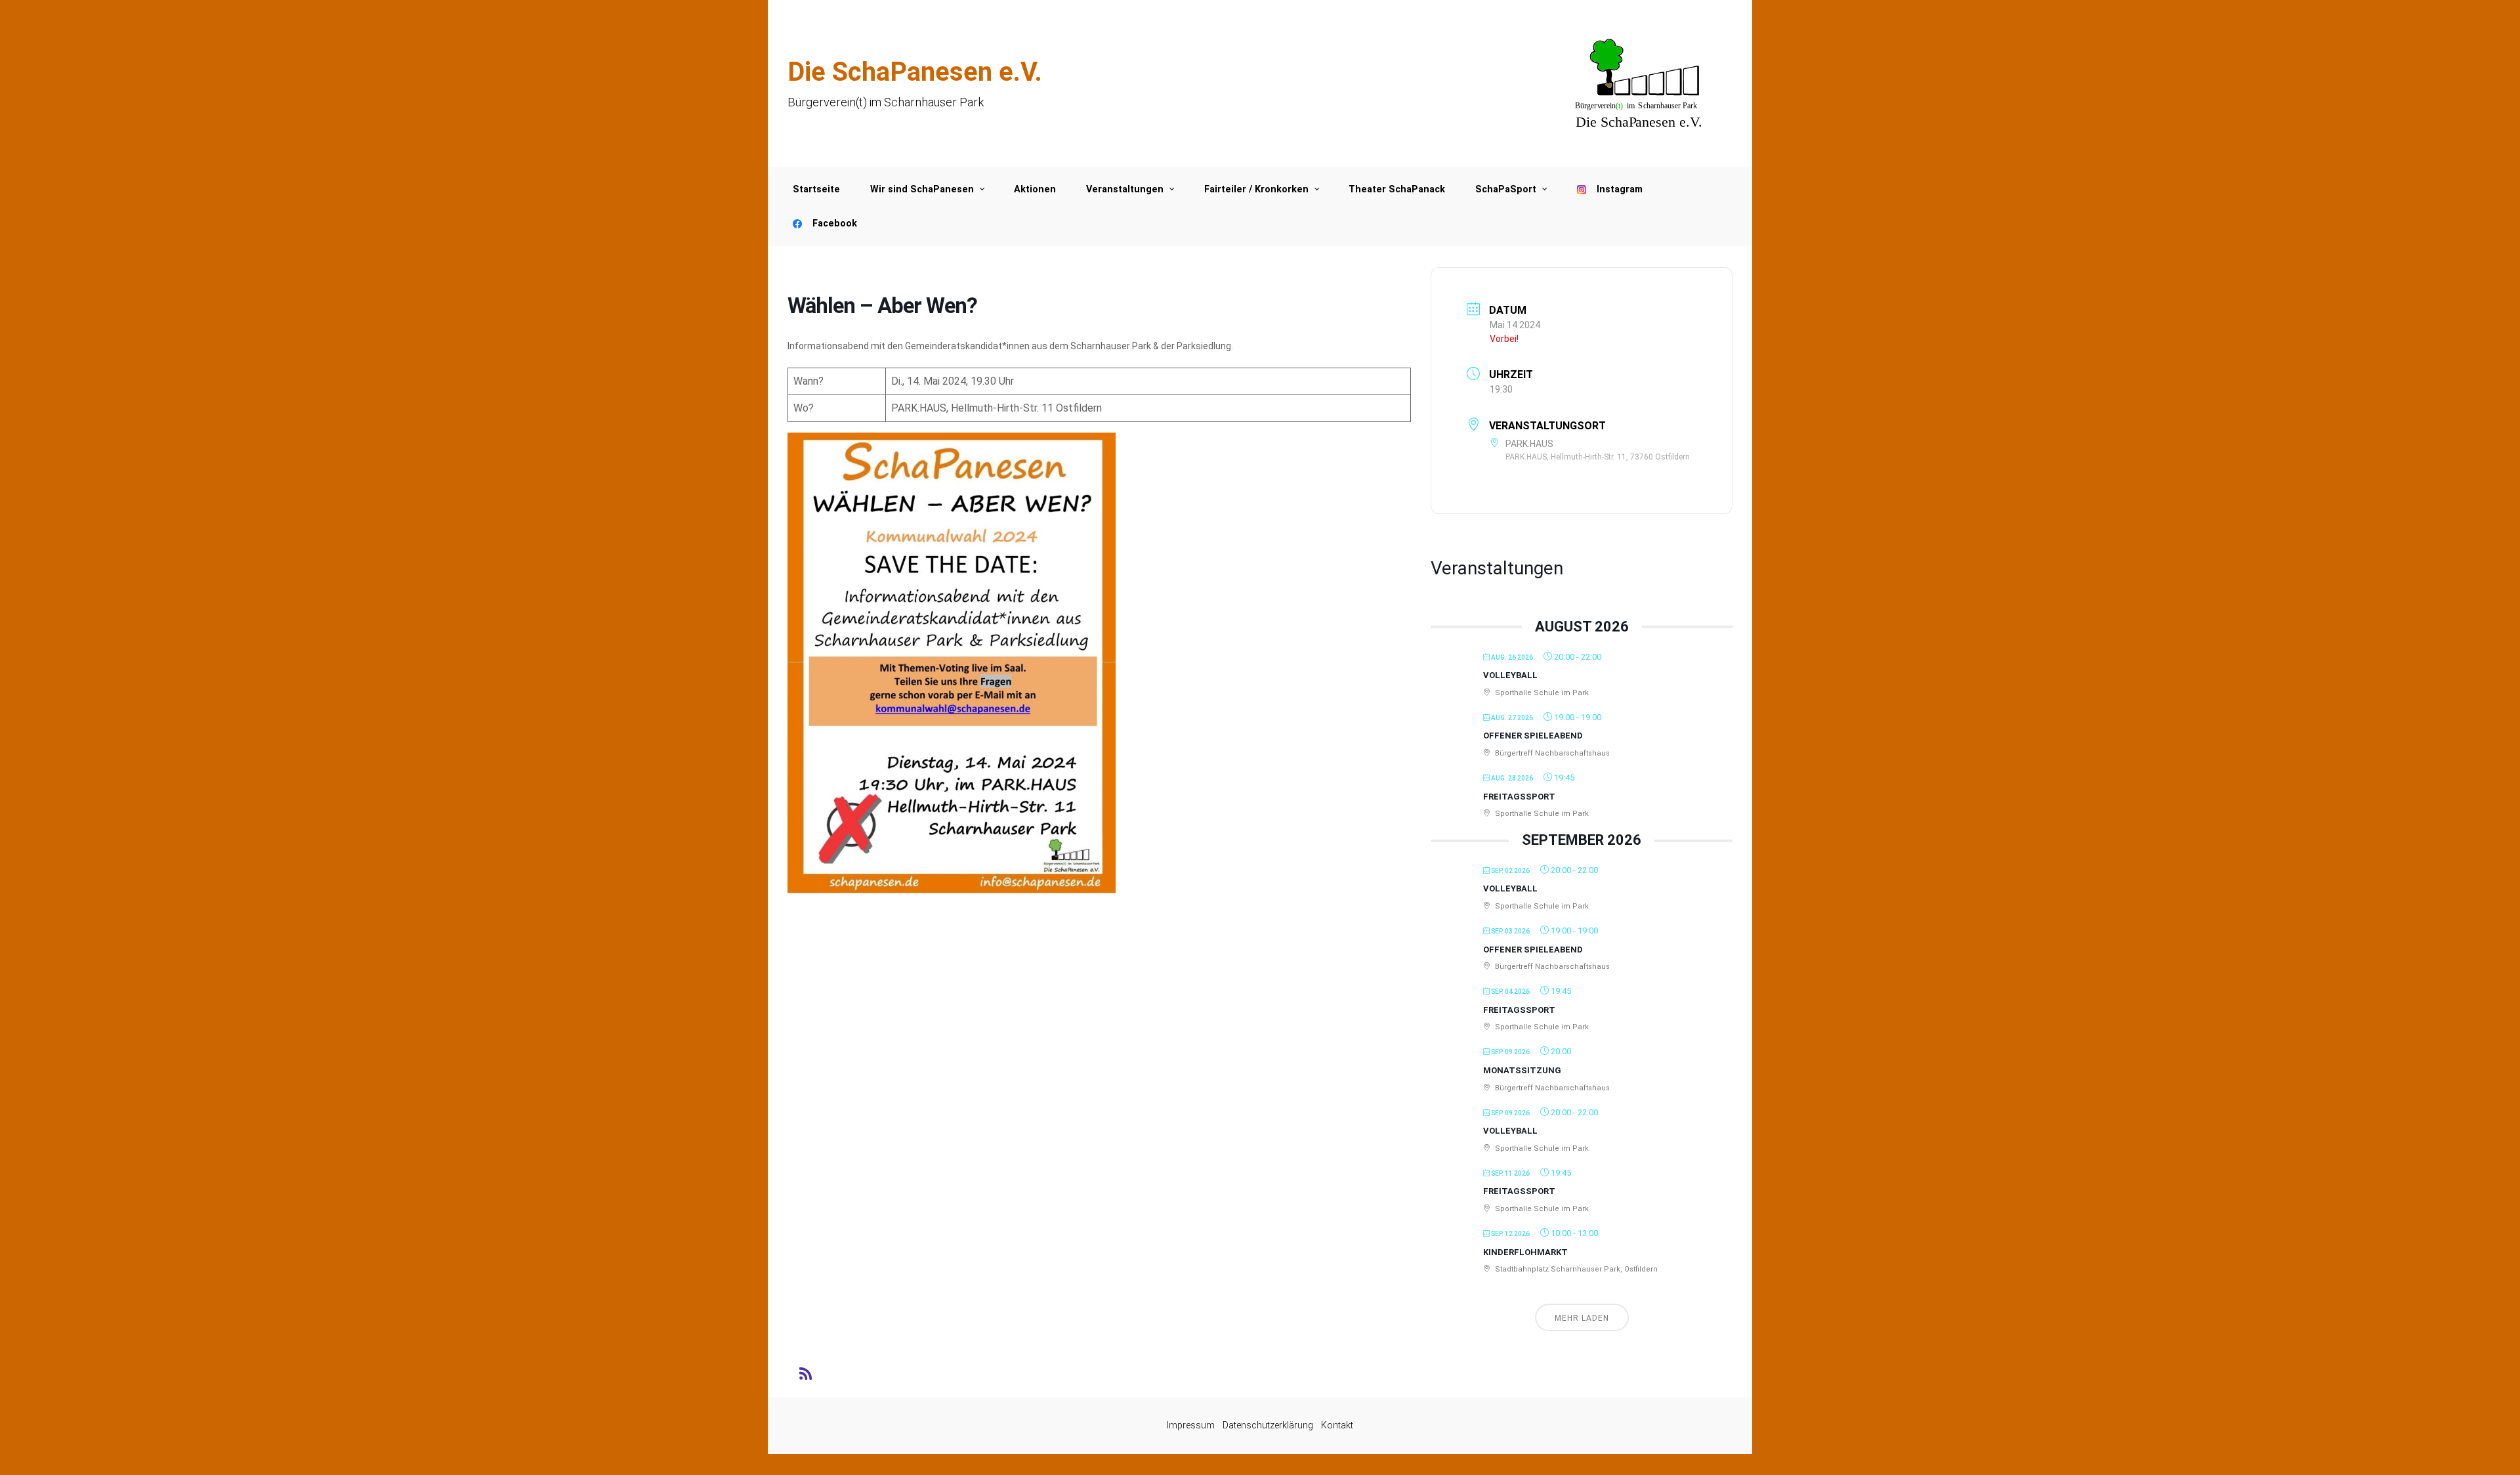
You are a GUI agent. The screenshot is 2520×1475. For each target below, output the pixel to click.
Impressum (1191, 1425)
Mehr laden (1582, 1318)
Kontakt (1337, 1425)
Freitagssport (1519, 797)
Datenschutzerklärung (1268, 1425)
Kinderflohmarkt (1525, 1252)
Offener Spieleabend (1533, 736)
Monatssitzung (1522, 1070)
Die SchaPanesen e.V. (915, 72)
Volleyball (1510, 675)
